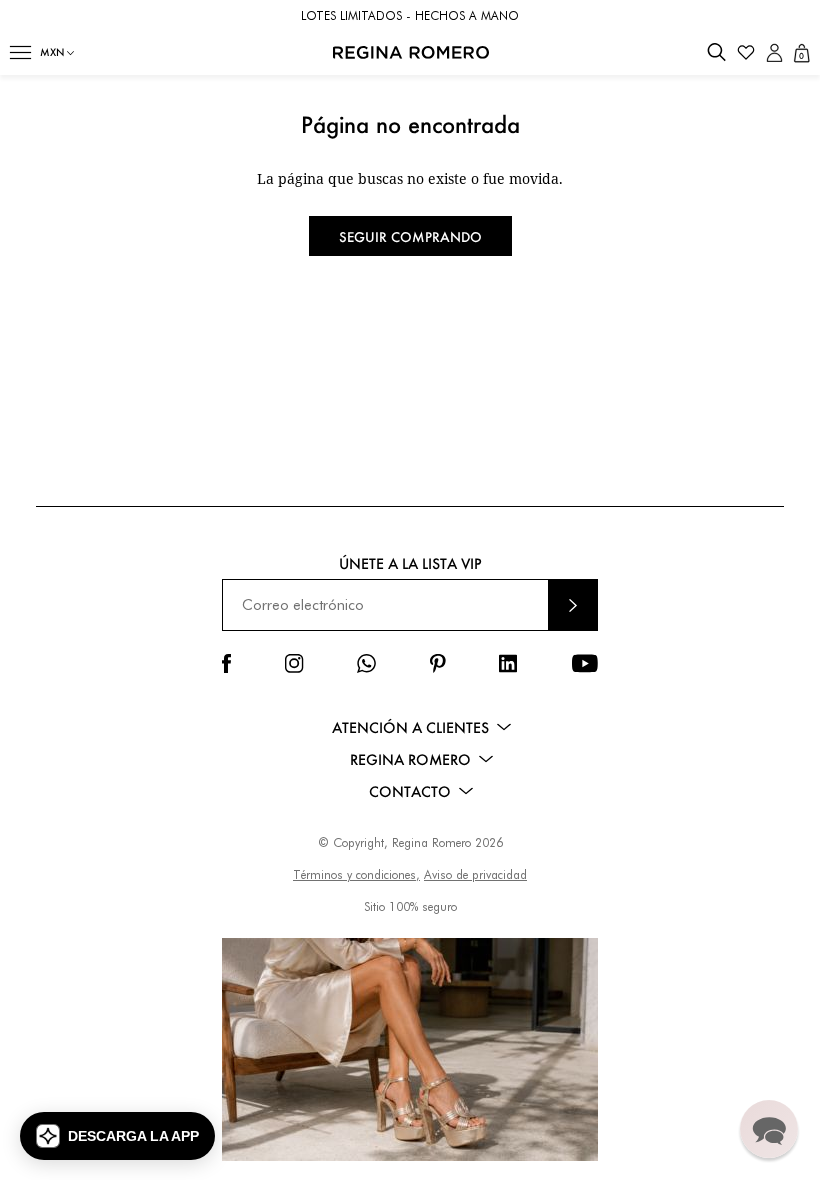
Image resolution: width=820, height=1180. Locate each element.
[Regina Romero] (411, 52)
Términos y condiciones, (356, 874)
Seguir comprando (410, 236)
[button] (20, 52)
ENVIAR (573, 604)
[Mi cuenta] (774, 52)
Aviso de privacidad (475, 874)
